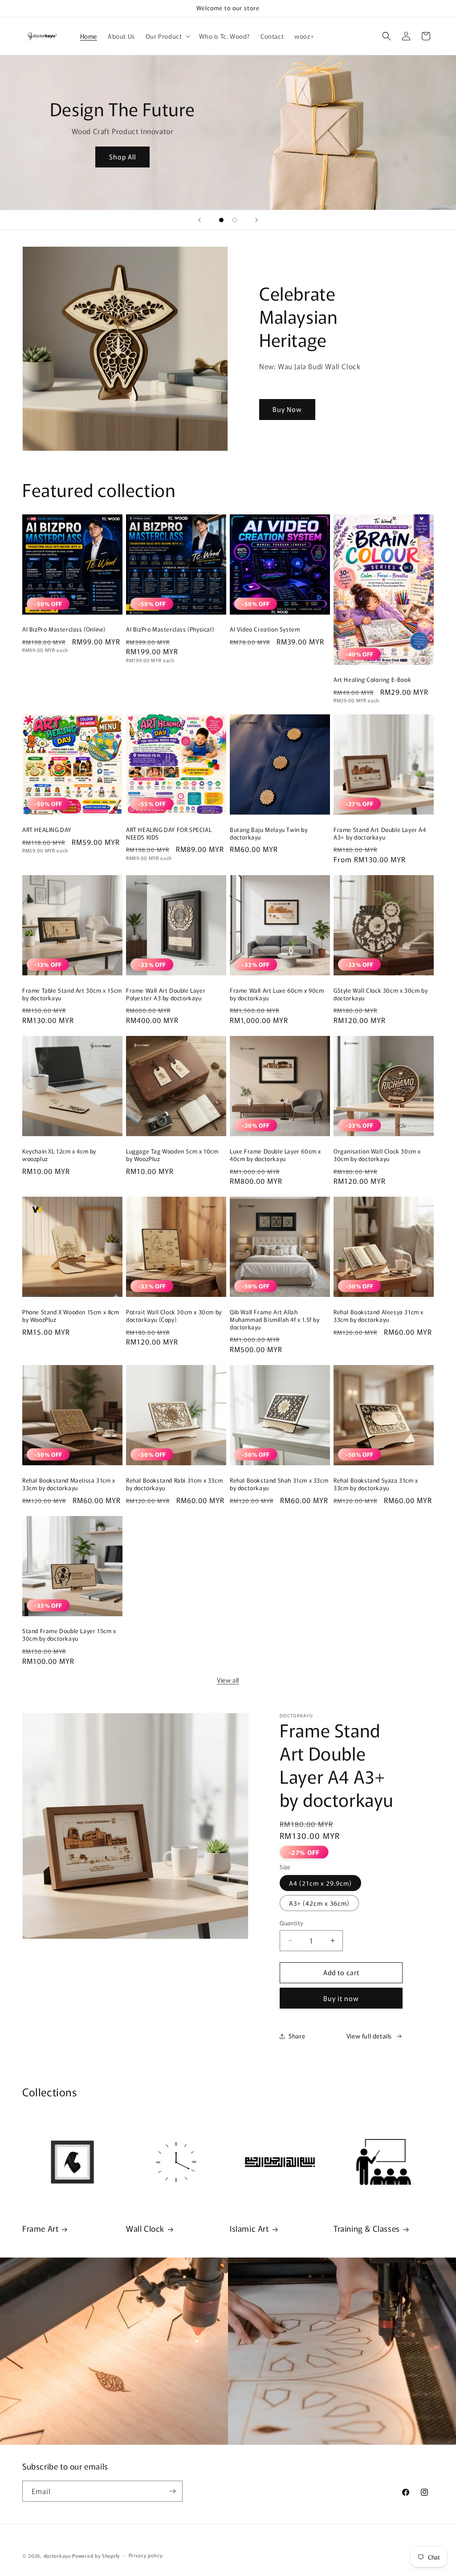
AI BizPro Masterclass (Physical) (170, 630)
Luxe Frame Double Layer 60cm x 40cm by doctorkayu (275, 1155)
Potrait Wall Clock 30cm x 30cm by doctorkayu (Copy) (174, 1316)
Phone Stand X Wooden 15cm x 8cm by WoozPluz (71, 1316)
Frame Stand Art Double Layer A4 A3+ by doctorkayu (380, 834)
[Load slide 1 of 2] (221, 220)
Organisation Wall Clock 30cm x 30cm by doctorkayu (377, 1155)
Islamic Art (249, 2228)
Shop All (122, 157)
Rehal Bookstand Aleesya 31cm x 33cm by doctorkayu (379, 1316)
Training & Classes (367, 2228)
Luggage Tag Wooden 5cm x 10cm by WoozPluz (172, 1155)
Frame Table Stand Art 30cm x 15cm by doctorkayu (72, 995)
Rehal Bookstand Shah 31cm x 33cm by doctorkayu (279, 1484)
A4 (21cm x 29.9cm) (320, 1883)
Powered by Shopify (96, 2556)
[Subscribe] (172, 2491)
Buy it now (341, 1998)
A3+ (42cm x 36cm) (319, 1903)
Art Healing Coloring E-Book (372, 680)
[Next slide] (256, 220)
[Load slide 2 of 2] (235, 220)
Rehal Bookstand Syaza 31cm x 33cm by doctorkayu (376, 1484)
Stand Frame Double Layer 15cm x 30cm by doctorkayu (69, 1635)
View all (228, 1680)
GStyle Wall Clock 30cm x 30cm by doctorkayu (381, 995)
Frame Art (40, 2228)
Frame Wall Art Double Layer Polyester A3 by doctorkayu (166, 995)
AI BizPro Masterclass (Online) (64, 630)
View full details (369, 2036)
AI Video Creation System (265, 630)
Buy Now (287, 409)
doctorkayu (57, 2556)
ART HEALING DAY (47, 830)
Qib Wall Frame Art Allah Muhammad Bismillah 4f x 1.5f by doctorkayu (275, 1320)
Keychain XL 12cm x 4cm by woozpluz (59, 1155)
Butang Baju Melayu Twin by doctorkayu (269, 834)
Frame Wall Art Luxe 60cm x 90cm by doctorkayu (277, 995)
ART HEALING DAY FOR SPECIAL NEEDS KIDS (169, 834)
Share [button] (297, 2036)
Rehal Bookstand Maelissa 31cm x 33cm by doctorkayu (69, 1484)
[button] (167, 36)
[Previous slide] (199, 220)
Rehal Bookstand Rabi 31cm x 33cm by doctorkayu (174, 1484)
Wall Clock (145, 2228)
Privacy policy (146, 2555)
